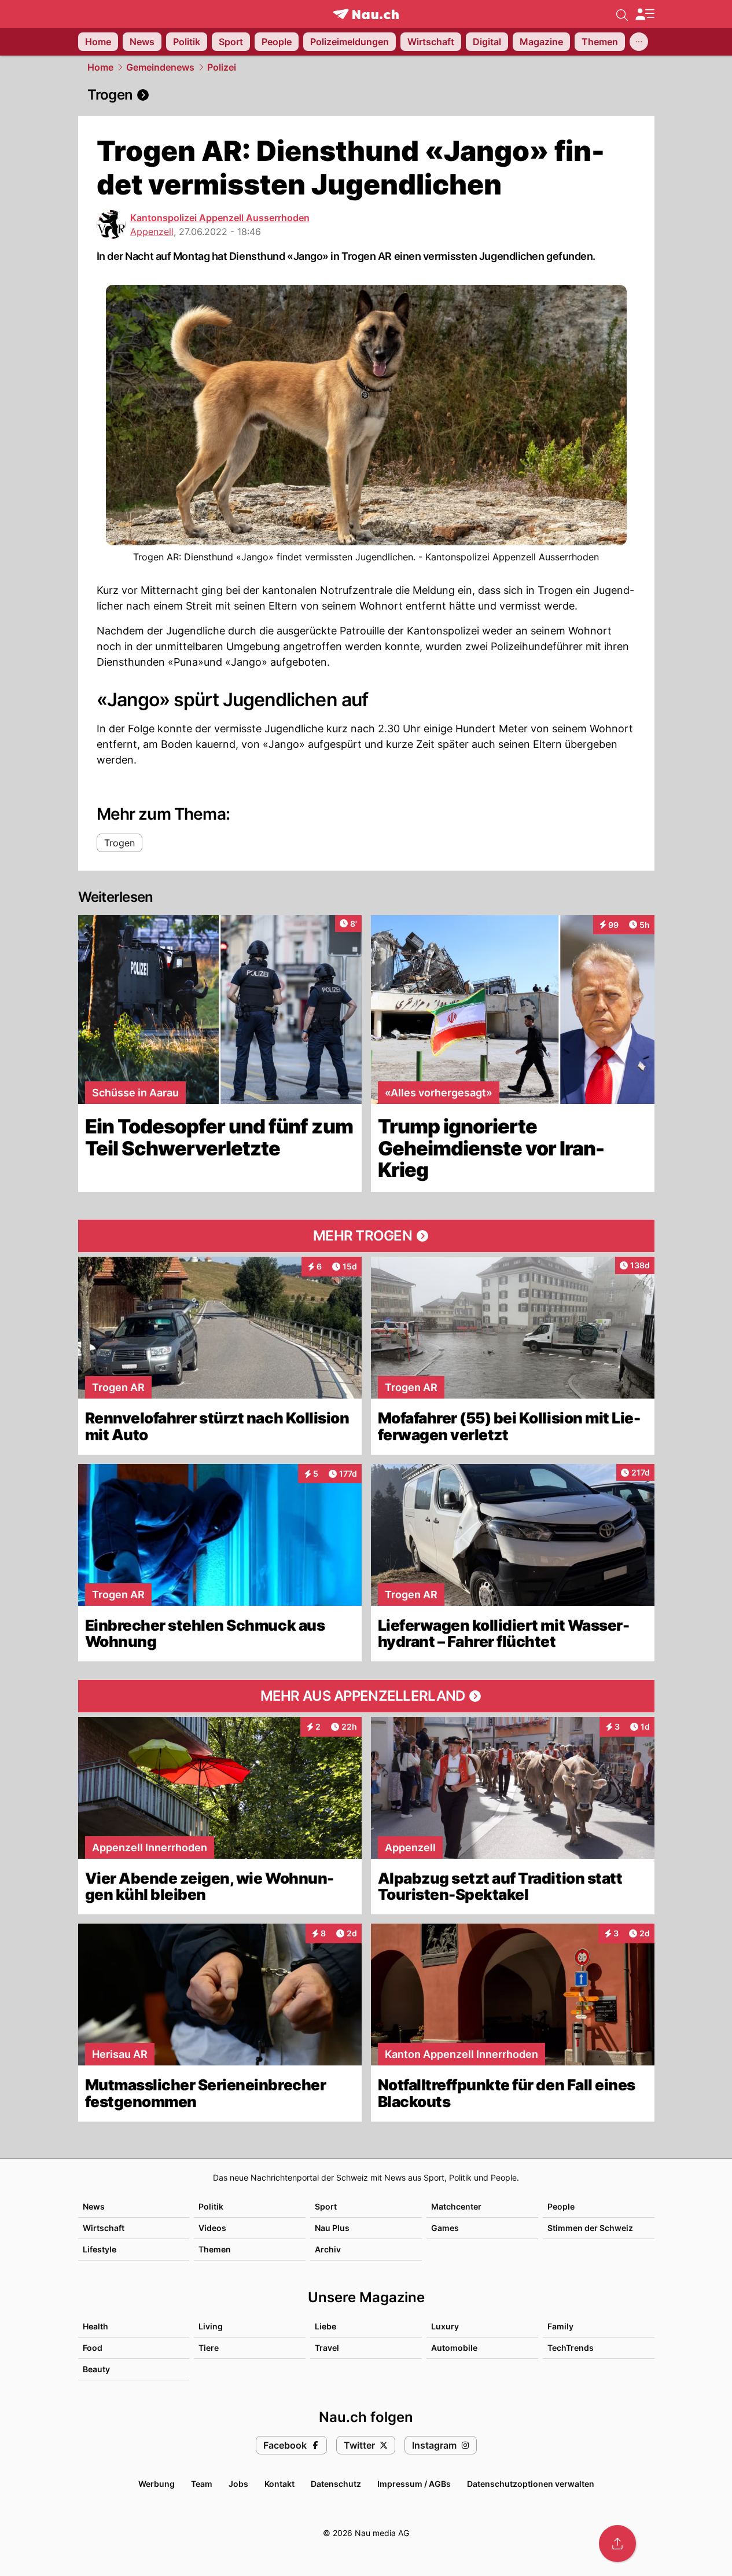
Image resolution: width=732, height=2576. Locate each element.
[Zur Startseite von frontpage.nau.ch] (366, 14)
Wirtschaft (104, 2228)
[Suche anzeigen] (622, 14)
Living (211, 2326)
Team (202, 2484)
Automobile (454, 2348)
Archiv (328, 2249)
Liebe (325, 2326)
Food (93, 2348)
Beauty (96, 2369)
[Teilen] (617, 2544)
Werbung (157, 2484)
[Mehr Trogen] (366, 1236)
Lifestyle (100, 2249)
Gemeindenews (160, 67)
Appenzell (152, 232)
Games (445, 2228)
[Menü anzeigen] (645, 14)
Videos (212, 2228)
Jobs (238, 2484)
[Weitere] (639, 42)
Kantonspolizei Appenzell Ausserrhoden (220, 218)
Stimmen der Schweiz (590, 2228)
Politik (211, 2206)
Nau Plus (332, 2228)
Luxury (445, 2326)
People (561, 2206)
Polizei (222, 67)
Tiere (209, 2348)
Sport (326, 2206)
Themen (215, 2249)
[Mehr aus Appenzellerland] (366, 1696)
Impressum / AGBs (414, 2484)
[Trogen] (366, 95)
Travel (327, 2348)
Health (95, 2326)
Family (560, 2326)
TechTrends (571, 2348)
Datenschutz (336, 2484)
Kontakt (279, 2484)
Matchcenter (456, 2206)
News (94, 2206)
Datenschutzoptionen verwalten (531, 2484)
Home (100, 67)
